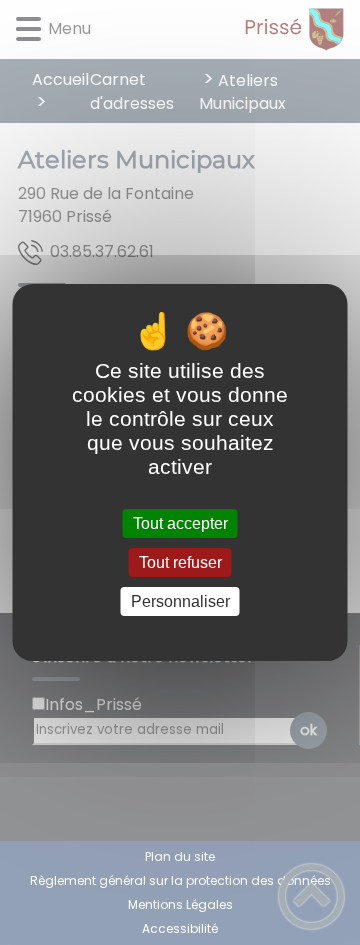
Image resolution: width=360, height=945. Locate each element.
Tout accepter (180, 523)
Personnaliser (180, 601)
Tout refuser (180, 562)
